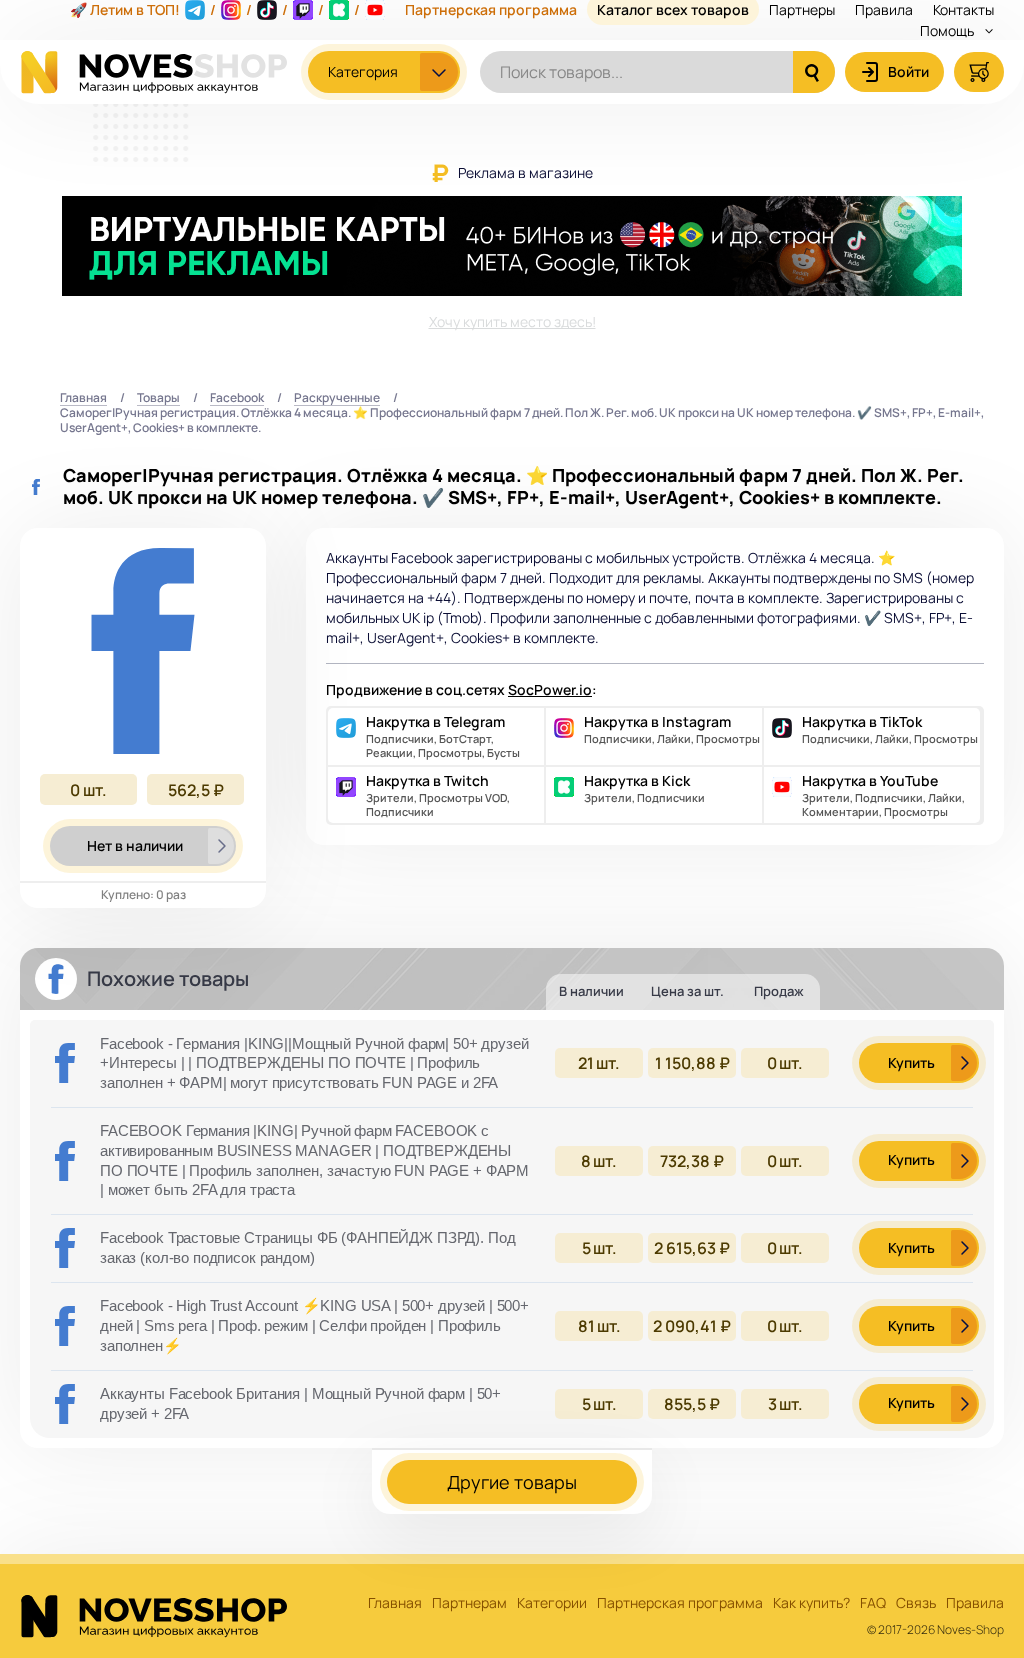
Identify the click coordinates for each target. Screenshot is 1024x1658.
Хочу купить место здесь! (512, 321)
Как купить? (811, 1603)
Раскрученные (337, 398)
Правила (975, 1603)
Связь (916, 1603)
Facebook (237, 398)
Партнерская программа (680, 1603)
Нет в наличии (135, 845)
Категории (552, 1603)
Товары (158, 398)
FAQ (873, 1603)
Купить (911, 1062)
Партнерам (469, 1603)
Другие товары (512, 1482)
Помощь (948, 30)
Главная (83, 398)
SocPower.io (550, 689)
